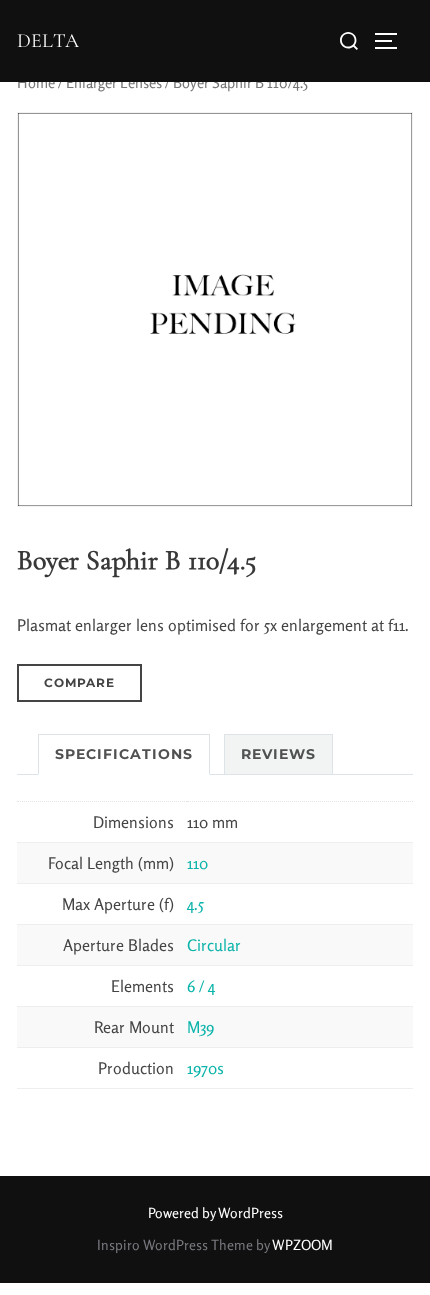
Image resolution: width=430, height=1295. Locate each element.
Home (36, 82)
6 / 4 (201, 986)
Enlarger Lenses (114, 82)
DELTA (48, 41)
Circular (214, 945)
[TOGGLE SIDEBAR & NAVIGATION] (393, 41)
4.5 (195, 904)
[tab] (124, 754)
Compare (79, 682)
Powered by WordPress (215, 1212)
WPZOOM (302, 1244)
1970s (205, 1068)
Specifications (124, 754)
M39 (200, 1027)
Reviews (278, 754)
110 (197, 863)
